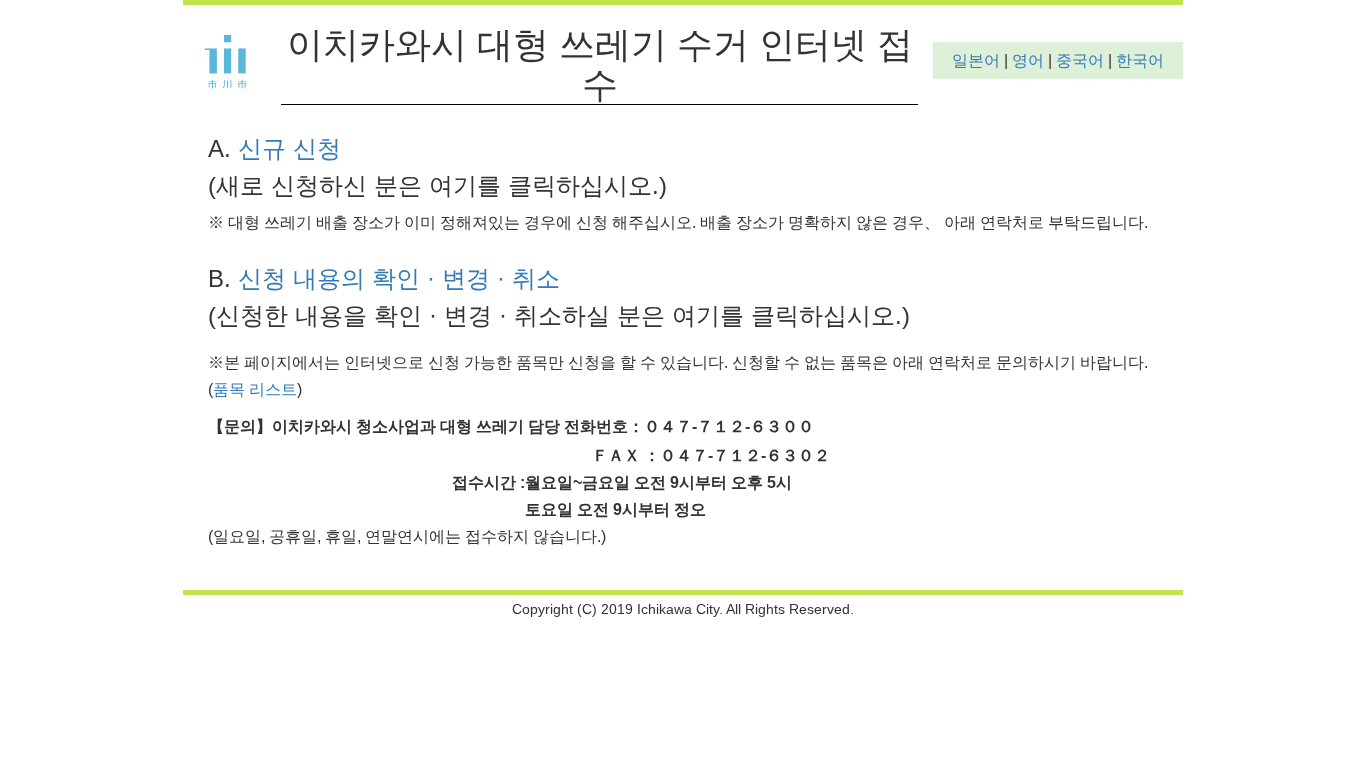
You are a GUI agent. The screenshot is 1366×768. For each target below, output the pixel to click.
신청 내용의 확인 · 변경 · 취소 (399, 278)
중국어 (1080, 60)
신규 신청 (289, 148)
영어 (1028, 60)
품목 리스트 (255, 389)
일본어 (976, 60)
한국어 (1140, 60)
